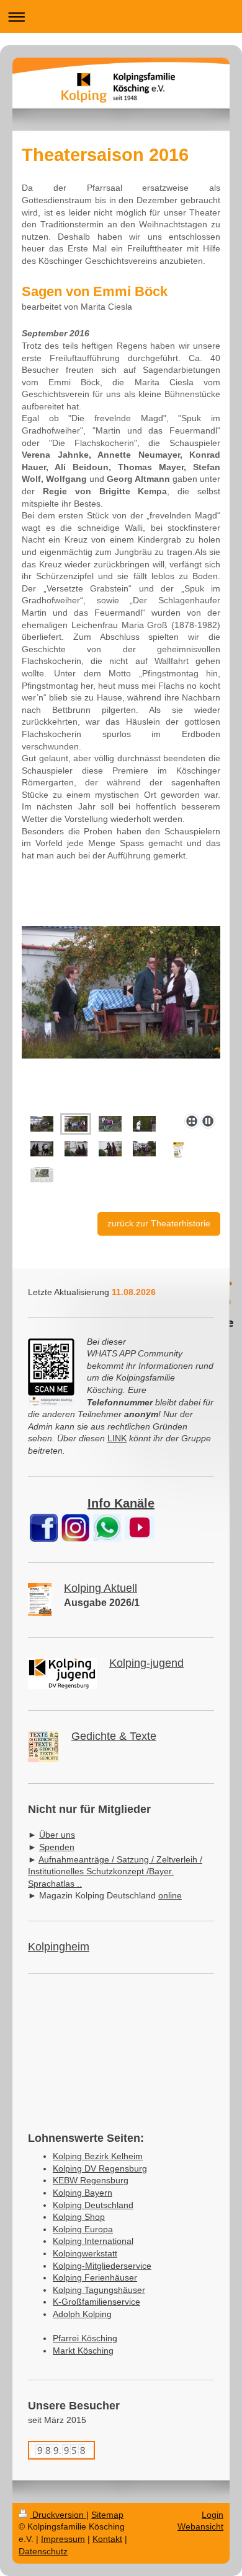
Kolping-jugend (146, 1663)
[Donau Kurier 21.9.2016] (42, 1175)
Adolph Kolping (82, 2314)
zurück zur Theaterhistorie (159, 1223)
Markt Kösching (83, 2351)
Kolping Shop (79, 2217)
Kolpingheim (59, 1947)
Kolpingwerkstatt (85, 2253)
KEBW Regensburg (91, 2180)
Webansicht (200, 2526)
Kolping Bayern (83, 2193)
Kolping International (93, 2241)
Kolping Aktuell (101, 1588)
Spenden (57, 1847)
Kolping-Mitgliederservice (102, 2266)
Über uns (57, 1835)
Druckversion (58, 2515)
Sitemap (107, 2515)
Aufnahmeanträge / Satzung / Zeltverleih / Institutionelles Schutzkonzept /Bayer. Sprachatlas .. (115, 1871)
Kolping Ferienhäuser (95, 2277)
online (170, 1895)
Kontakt (107, 2539)
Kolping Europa (83, 2229)
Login (213, 2515)
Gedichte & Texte (114, 1736)
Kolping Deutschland (93, 2205)
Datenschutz (43, 2551)
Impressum (63, 2539)
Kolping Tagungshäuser (99, 2290)
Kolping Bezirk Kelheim (98, 2156)
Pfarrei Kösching (85, 2338)
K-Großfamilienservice (96, 2302)
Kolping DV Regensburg (100, 2168)
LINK (117, 1438)
